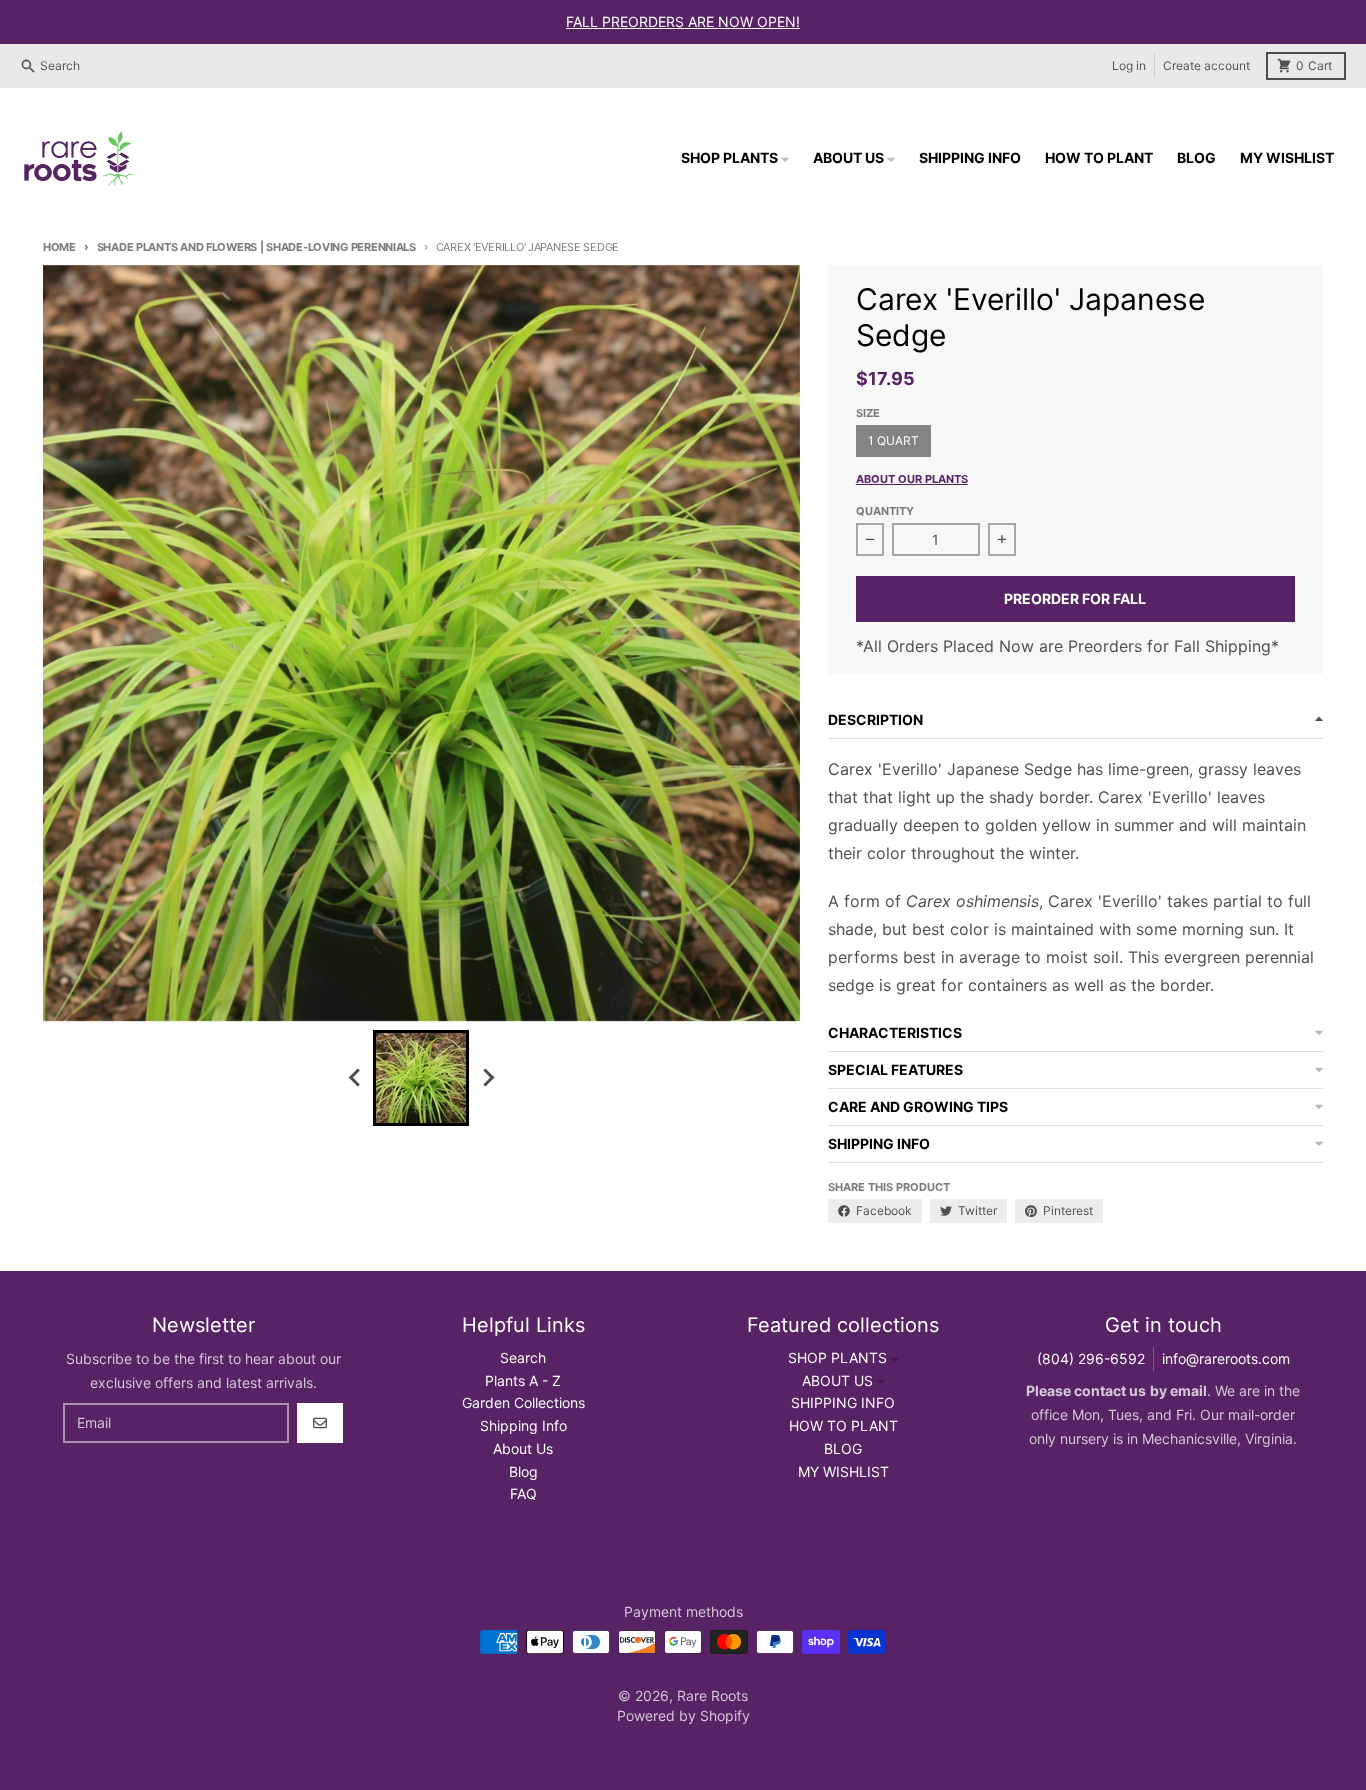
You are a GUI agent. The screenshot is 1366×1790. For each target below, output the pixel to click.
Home (59, 247)
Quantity (885, 511)
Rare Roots (712, 1695)
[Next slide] (487, 1078)
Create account (1206, 65)
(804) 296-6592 (1091, 1358)
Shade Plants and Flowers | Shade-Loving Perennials (256, 247)
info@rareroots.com (1226, 1358)
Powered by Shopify (683, 1715)
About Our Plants (912, 479)
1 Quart (893, 440)
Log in (1129, 65)
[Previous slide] (355, 1078)
